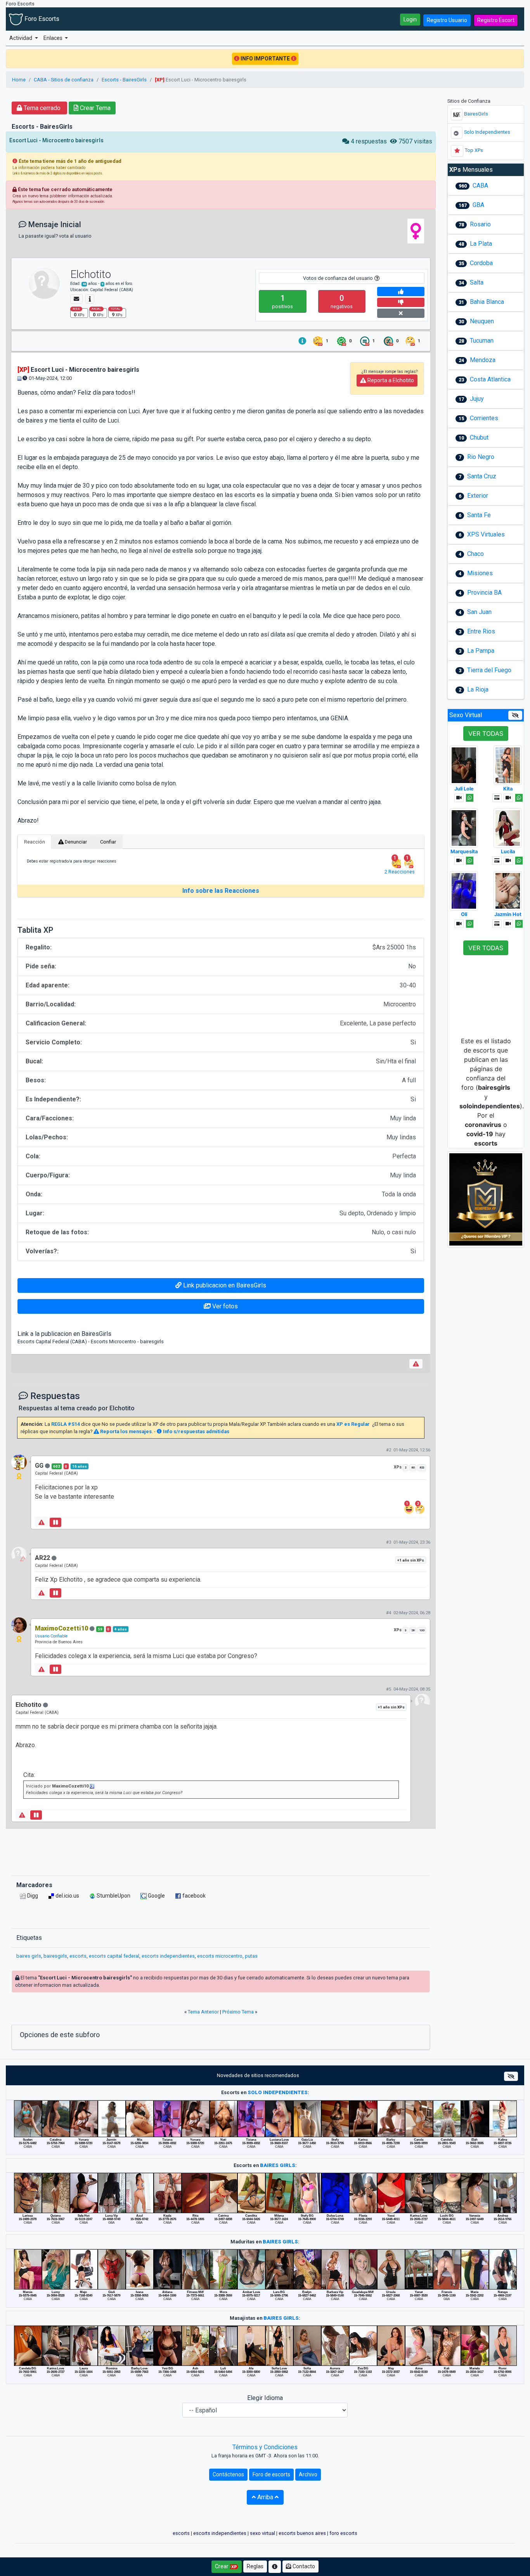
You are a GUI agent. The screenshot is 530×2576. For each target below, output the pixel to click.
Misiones (480, 573)
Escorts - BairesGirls (124, 80)
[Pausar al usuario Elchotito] (36, 1815)
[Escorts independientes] (457, 133)
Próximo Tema (238, 2012)
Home (19, 80)
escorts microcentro (220, 1956)
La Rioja (478, 689)
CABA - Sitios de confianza (64, 80)
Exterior (478, 496)
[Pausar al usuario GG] (55, 1522)
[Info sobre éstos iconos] (302, 341)
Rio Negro (481, 457)
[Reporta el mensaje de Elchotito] (416, 1364)
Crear (222, 2566)
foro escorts (343, 2533)
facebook (193, 1896)
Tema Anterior (203, 2012)
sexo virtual (262, 2533)
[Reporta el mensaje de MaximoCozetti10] (42, 1669)
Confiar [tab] (108, 842)
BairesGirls (476, 114)
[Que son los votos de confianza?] (377, 278)
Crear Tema (94, 108)
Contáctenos (228, 2474)
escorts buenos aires (302, 2533)
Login (410, 19)
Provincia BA (484, 593)
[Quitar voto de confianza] (401, 313)
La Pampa (481, 651)
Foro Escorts (41, 19)
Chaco (475, 554)
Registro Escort (496, 20)
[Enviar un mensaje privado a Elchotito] (76, 299)
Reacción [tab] (35, 842)
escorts (78, 1956)
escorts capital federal (114, 1956)
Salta (477, 282)
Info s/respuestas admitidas (196, 1431)
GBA (478, 205)
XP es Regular (353, 1424)
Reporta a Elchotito (390, 380)
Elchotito (91, 274)
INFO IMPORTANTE (265, 59)
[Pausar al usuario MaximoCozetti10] (55, 1669)
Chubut (479, 437)
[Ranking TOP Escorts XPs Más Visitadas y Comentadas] (457, 151)
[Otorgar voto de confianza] (401, 292)
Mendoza (483, 360)
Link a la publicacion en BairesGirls (64, 1334)
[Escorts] (457, 114)
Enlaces (54, 38)
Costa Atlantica (490, 379)
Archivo (308, 2474)
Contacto (303, 2566)
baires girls (29, 1956)
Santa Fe (479, 515)
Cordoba (481, 263)
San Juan (479, 612)
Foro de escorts (271, 2474)
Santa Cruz (482, 476)
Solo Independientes (487, 132)
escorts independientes (168, 1956)
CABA (480, 185)
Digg (32, 1896)
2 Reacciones (400, 872)
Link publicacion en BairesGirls (224, 1285)
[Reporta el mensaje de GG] (42, 1522)
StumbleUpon (113, 1896)
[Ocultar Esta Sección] (515, 715)
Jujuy (477, 399)
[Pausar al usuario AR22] (55, 1593)
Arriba (265, 2497)
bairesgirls (55, 1956)
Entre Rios (481, 631)
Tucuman (482, 341)
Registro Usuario (447, 20)
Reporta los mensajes (125, 1431)
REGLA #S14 (66, 1424)
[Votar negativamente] (401, 302)
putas (251, 1956)
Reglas (255, 2566)
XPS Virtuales (486, 534)
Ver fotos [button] (224, 1306)
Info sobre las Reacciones (221, 891)
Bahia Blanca (487, 302)
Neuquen (482, 321)
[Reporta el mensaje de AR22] (42, 1593)
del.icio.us (67, 1896)
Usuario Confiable (51, 1636)
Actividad (21, 38)
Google (156, 1896)
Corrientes (484, 418)
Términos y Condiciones (265, 2447)
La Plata (481, 244)
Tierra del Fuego (489, 670)
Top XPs (474, 150)
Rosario (480, 224)
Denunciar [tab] (75, 842)
